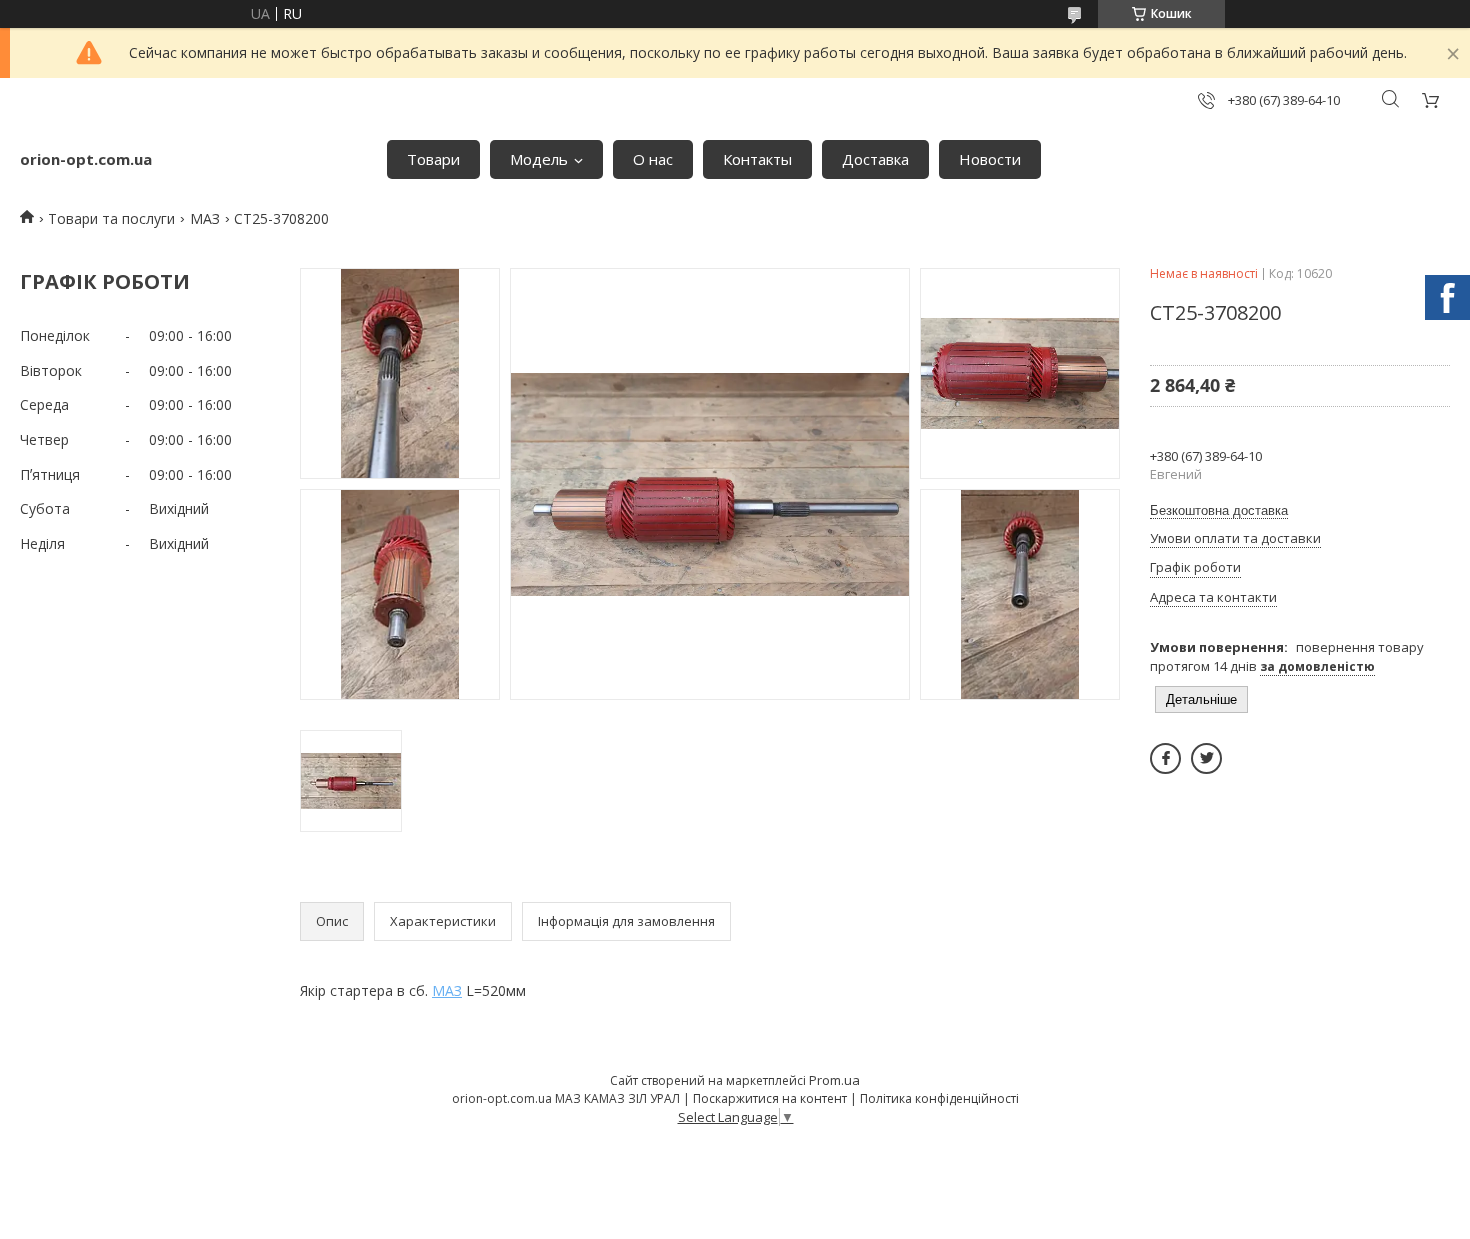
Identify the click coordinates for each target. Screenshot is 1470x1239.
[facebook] (1165, 758)
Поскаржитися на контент (770, 1098)
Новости (990, 159)
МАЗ (205, 218)
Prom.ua (834, 1080)
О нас (653, 159)
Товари (433, 159)
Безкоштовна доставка (1219, 510)
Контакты (757, 159)
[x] (1206, 758)
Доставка (875, 159)
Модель (539, 159)
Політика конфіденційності (939, 1098)
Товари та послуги (111, 218)
